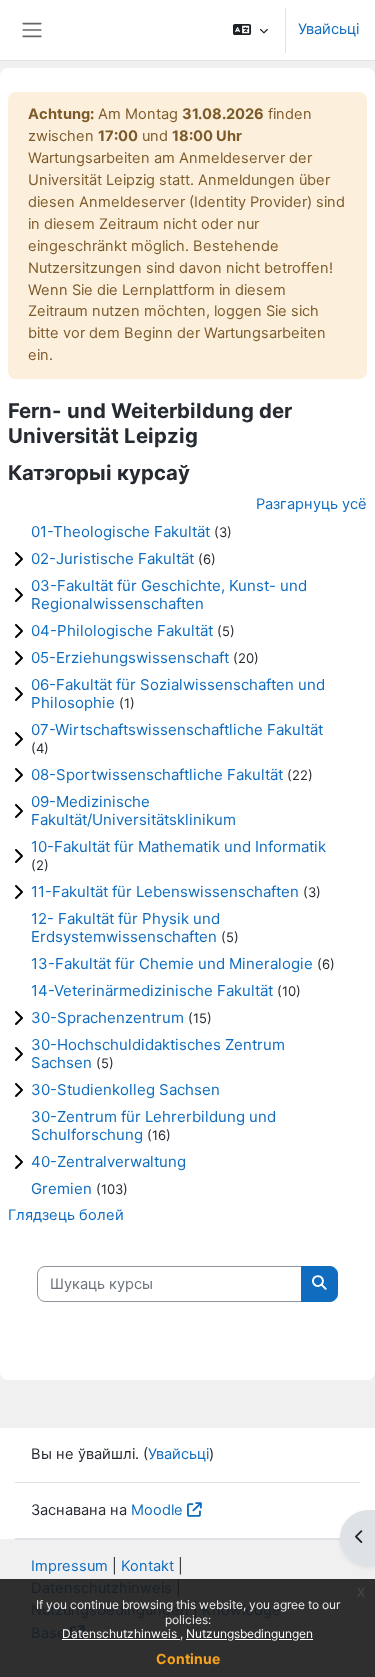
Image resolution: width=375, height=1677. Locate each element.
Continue (188, 1658)
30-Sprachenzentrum (107, 1017)
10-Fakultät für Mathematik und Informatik (178, 846)
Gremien (61, 1188)
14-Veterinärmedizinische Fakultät (152, 990)
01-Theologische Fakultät (120, 531)
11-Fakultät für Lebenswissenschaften (165, 891)
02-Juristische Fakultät (112, 558)
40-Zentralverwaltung (108, 1161)
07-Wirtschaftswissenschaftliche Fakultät (177, 729)
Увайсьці (328, 29)
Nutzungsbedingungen (249, 1633)
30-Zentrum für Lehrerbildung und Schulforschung (153, 1125)
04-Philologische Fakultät (122, 630)
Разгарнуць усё (311, 504)
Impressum (69, 1566)
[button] (250, 30)
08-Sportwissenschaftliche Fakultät (157, 774)
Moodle (157, 1510)
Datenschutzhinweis (121, 1633)
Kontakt (147, 1566)
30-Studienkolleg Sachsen (125, 1089)
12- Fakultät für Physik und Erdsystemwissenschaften (125, 927)
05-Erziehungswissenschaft (130, 657)
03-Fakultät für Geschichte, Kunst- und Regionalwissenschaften (169, 594)
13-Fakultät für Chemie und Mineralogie (172, 963)
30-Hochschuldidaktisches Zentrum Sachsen (158, 1053)
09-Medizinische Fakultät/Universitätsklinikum (133, 810)
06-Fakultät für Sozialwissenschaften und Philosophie (178, 693)
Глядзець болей (66, 1215)
